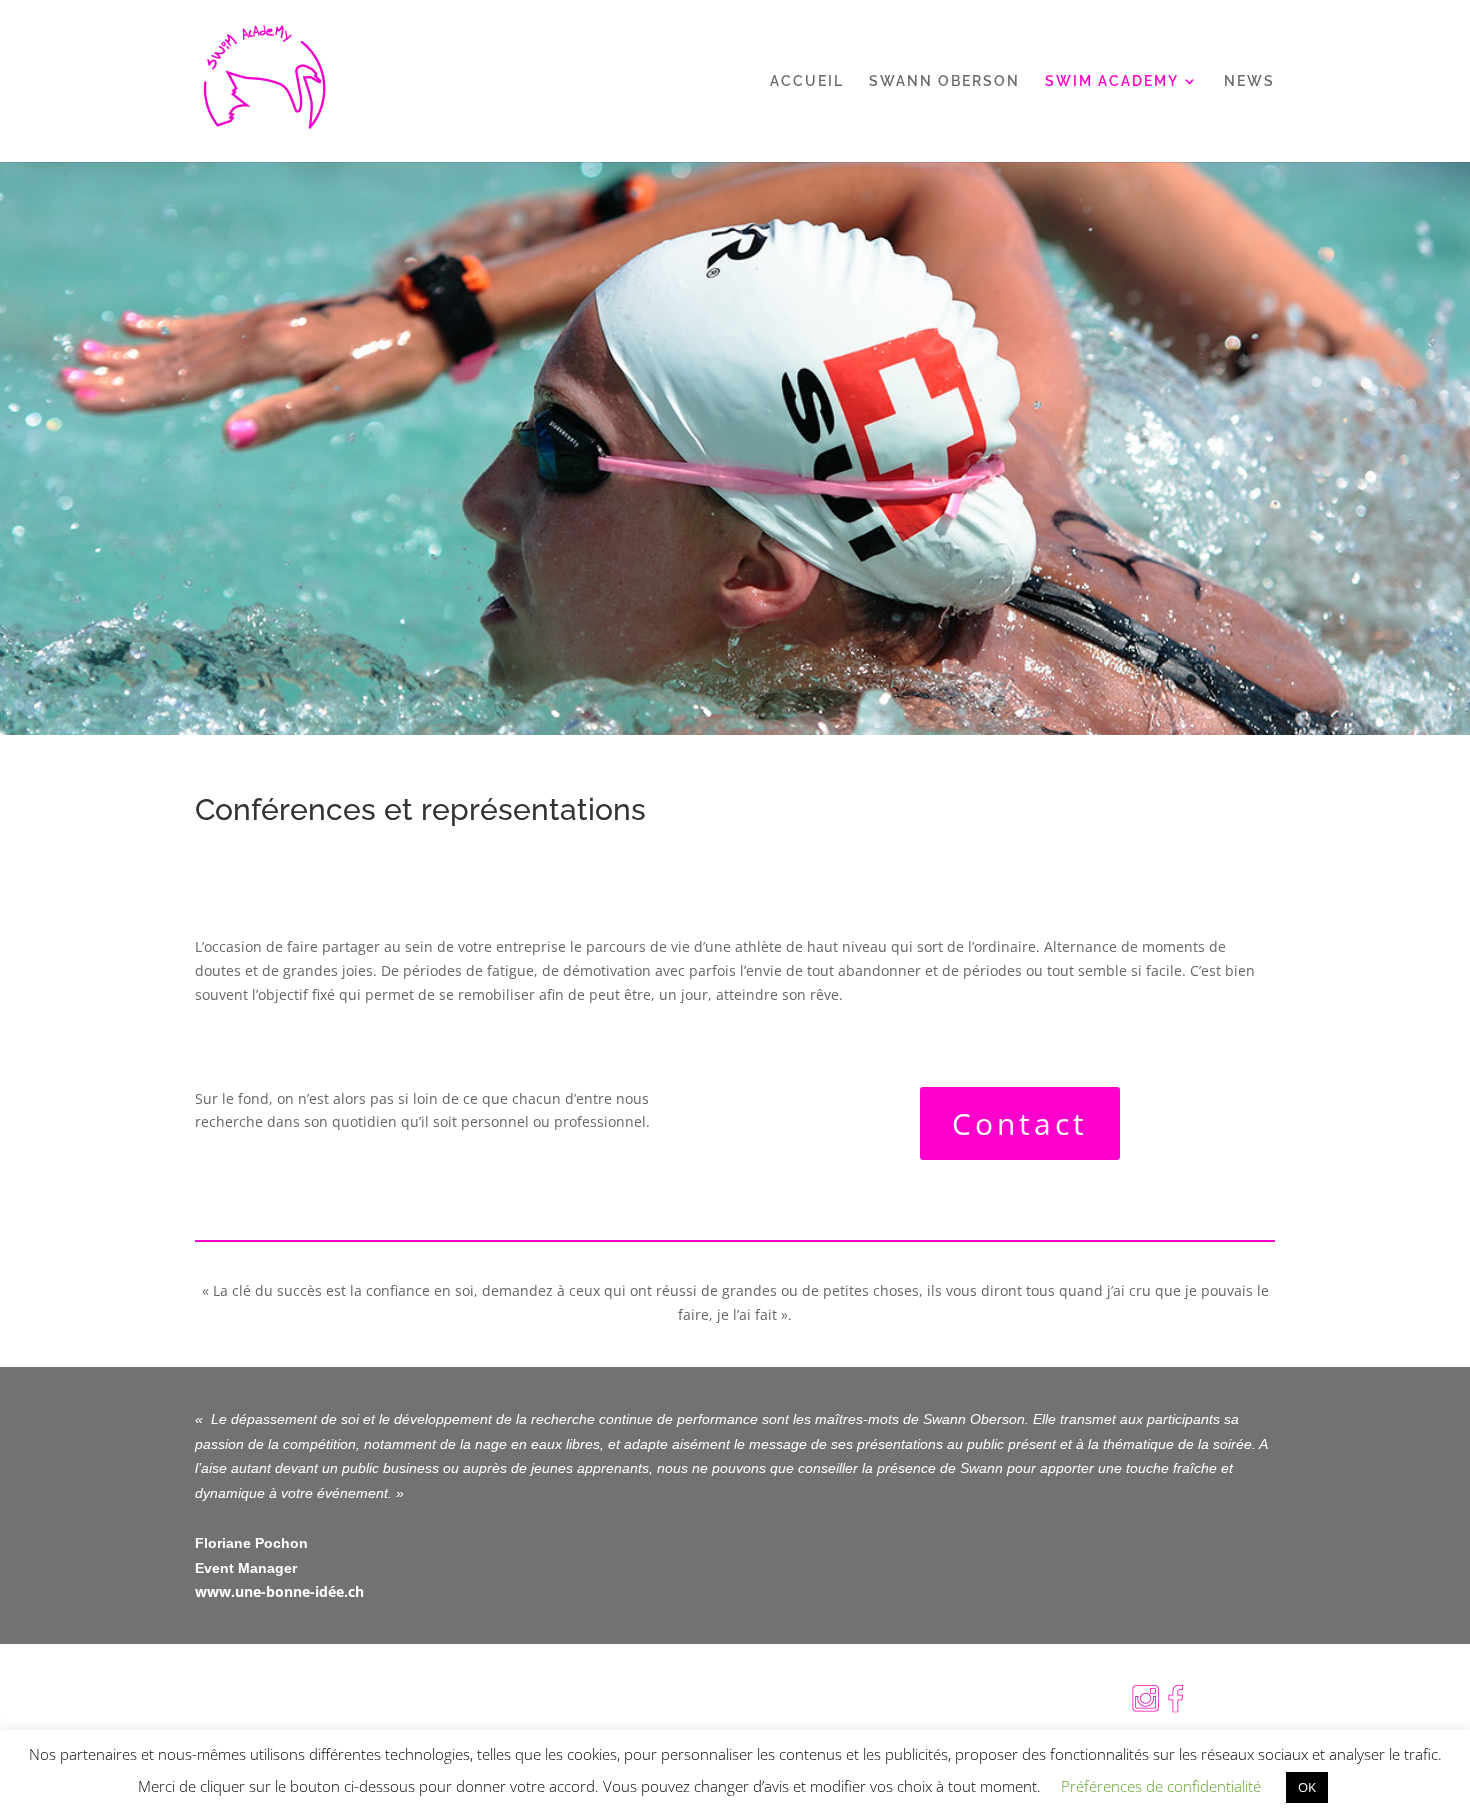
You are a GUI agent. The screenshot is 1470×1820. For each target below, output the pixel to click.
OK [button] (1307, 1787)
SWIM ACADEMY (1112, 81)
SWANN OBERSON (944, 81)
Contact (1020, 1123)
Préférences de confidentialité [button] (1161, 1786)
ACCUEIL (807, 81)
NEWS (1249, 81)
